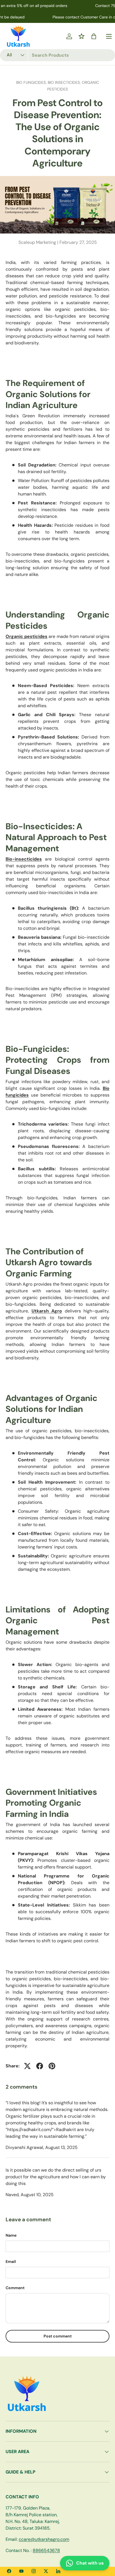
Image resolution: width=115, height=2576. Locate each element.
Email (11, 2262)
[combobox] (57, 55)
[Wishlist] (82, 36)
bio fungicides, (32, 82)
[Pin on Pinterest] (52, 2066)
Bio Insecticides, (65, 82)
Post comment (58, 2336)
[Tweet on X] (27, 2066)
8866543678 (46, 2550)
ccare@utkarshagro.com (44, 2539)
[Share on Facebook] (40, 2066)
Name (11, 2235)
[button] (94, 36)
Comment (15, 2288)
